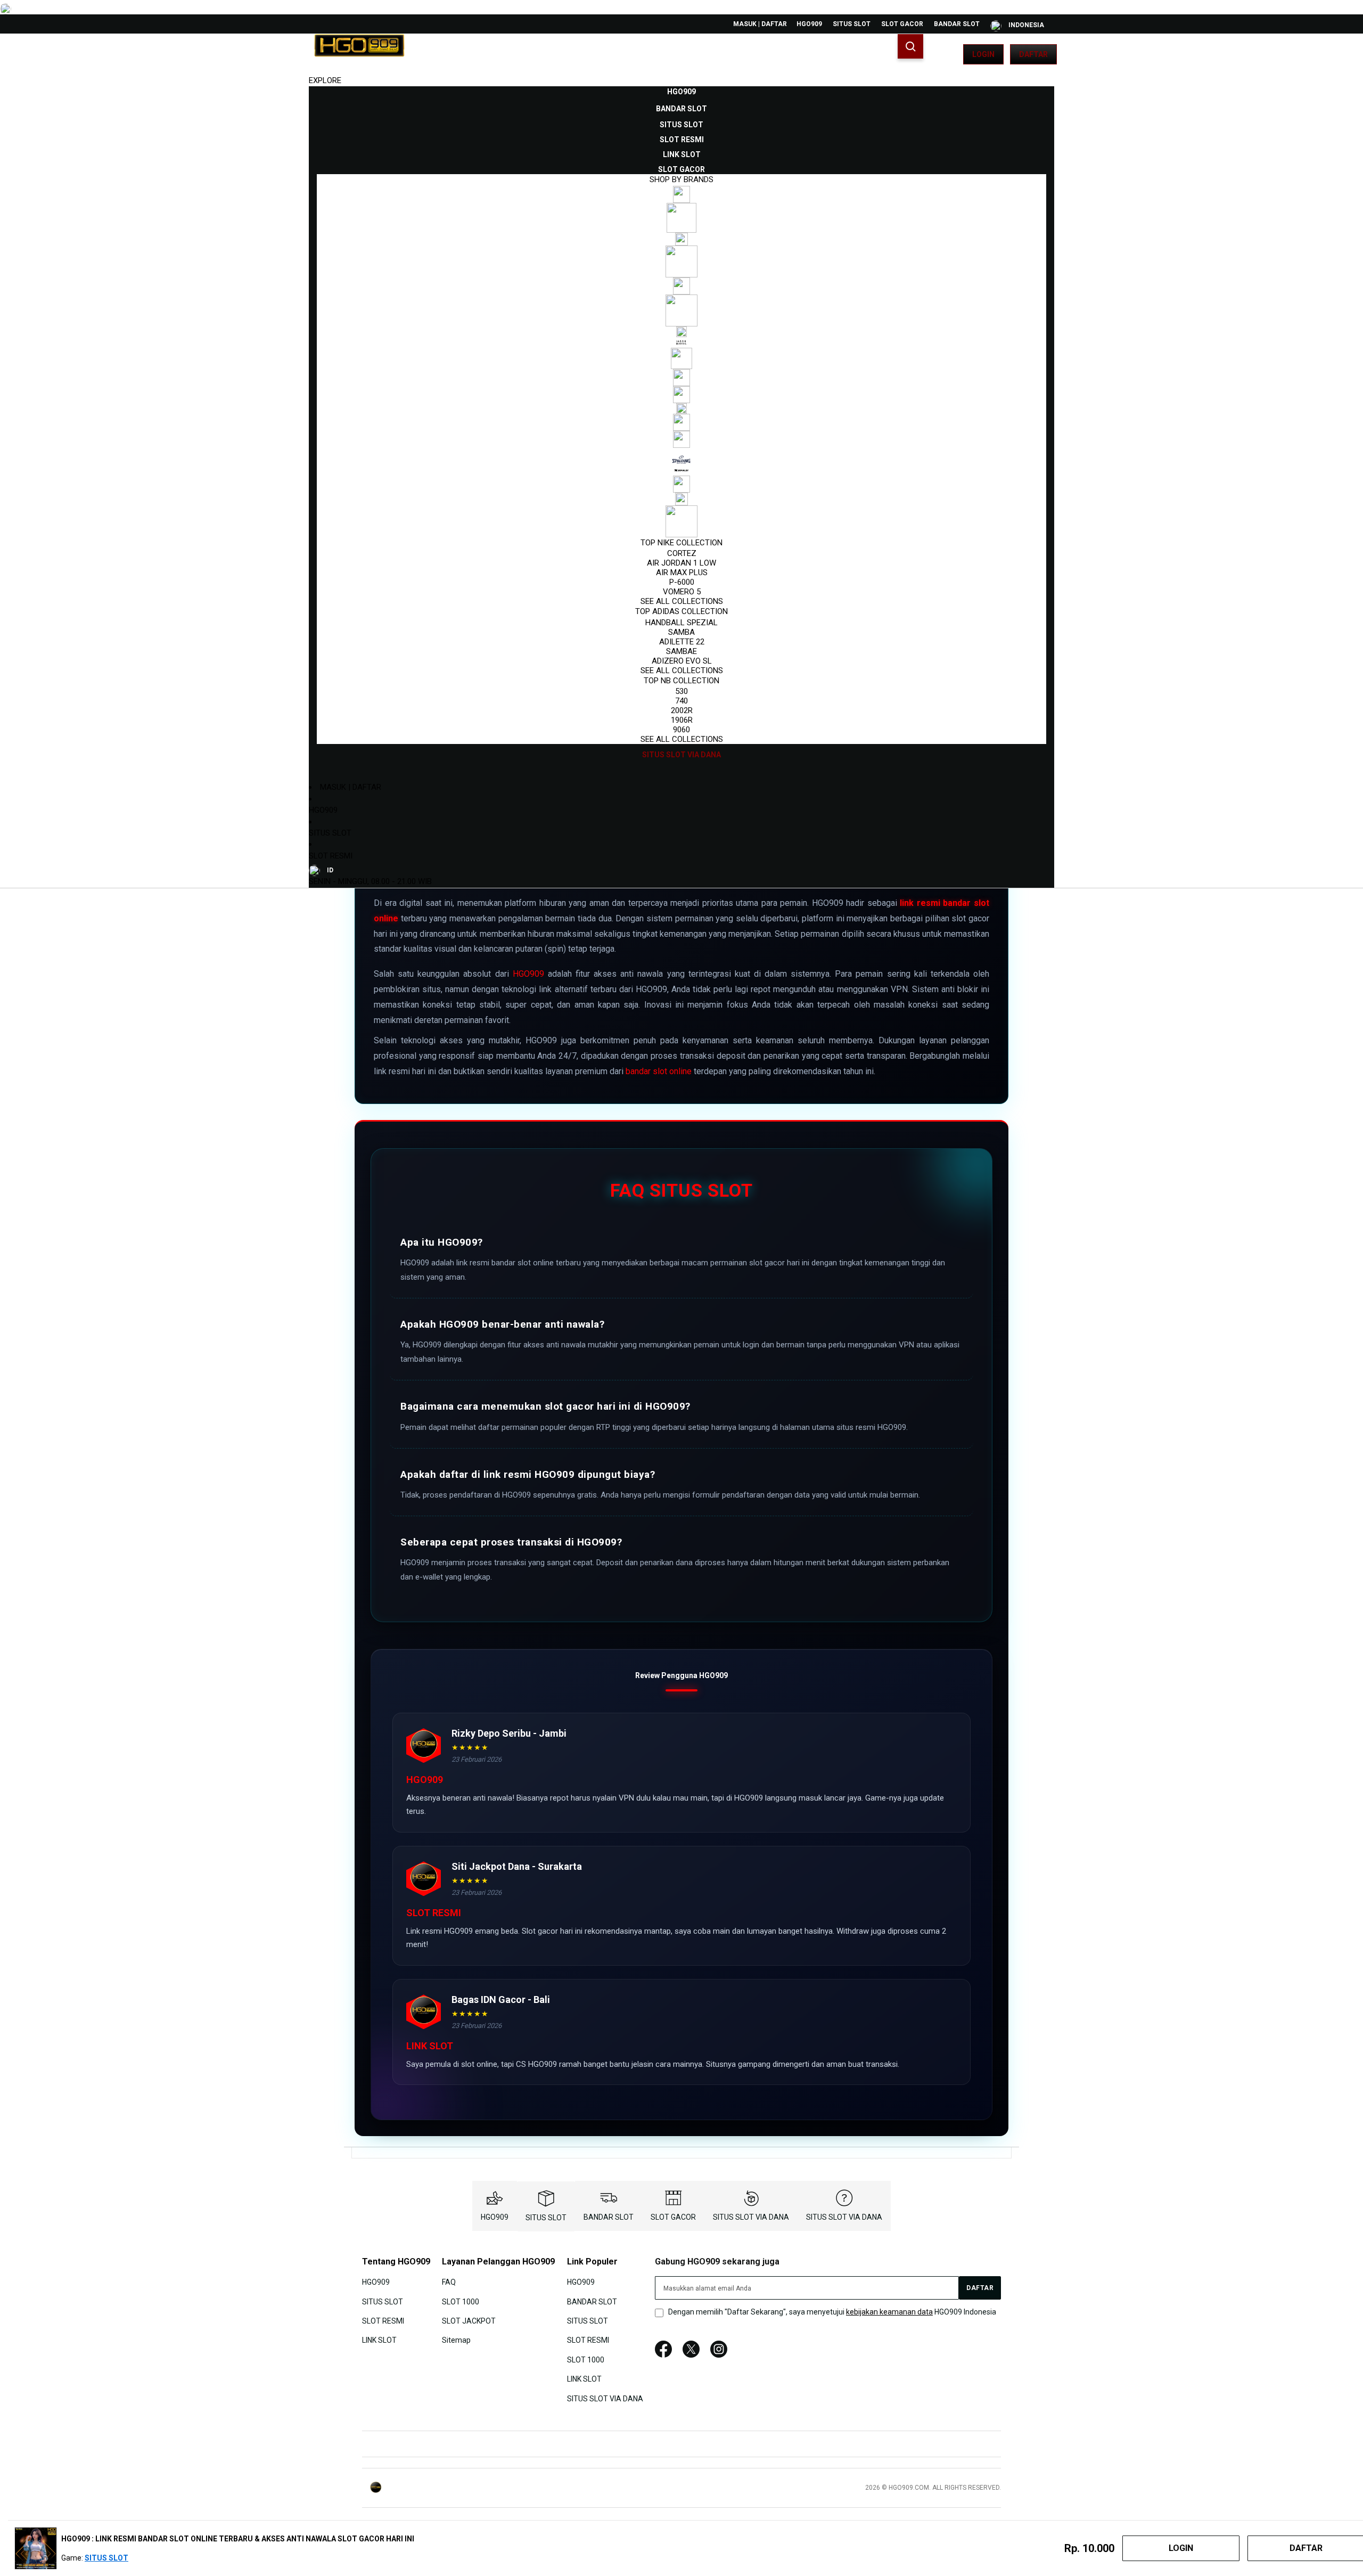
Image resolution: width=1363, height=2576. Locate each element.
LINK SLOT (379, 2340)
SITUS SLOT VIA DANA (751, 2217)
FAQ (449, 2282)
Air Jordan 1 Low (681, 563)
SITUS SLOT (852, 24)
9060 (681, 730)
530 (681, 691)
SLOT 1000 (461, 2301)
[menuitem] (681, 92)
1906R (682, 720)
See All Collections (682, 601)
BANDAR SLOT (957, 24)
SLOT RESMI (331, 856)
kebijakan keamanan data (889, 2312)
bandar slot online (659, 1071)
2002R (682, 710)
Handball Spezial (681, 623)
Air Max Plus (682, 573)
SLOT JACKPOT (469, 2321)
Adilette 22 (682, 642)
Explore (325, 80)
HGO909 (809, 24)
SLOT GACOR (902, 24)
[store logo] (359, 54)
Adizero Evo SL (682, 661)
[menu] (681, 423)
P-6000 (682, 582)
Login (983, 54)
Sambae (681, 651)
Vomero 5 (682, 592)
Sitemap (456, 2340)
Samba (681, 632)
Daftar (1033, 54)
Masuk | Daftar (760, 24)
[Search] (910, 46)
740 (681, 701)
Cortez (682, 553)
